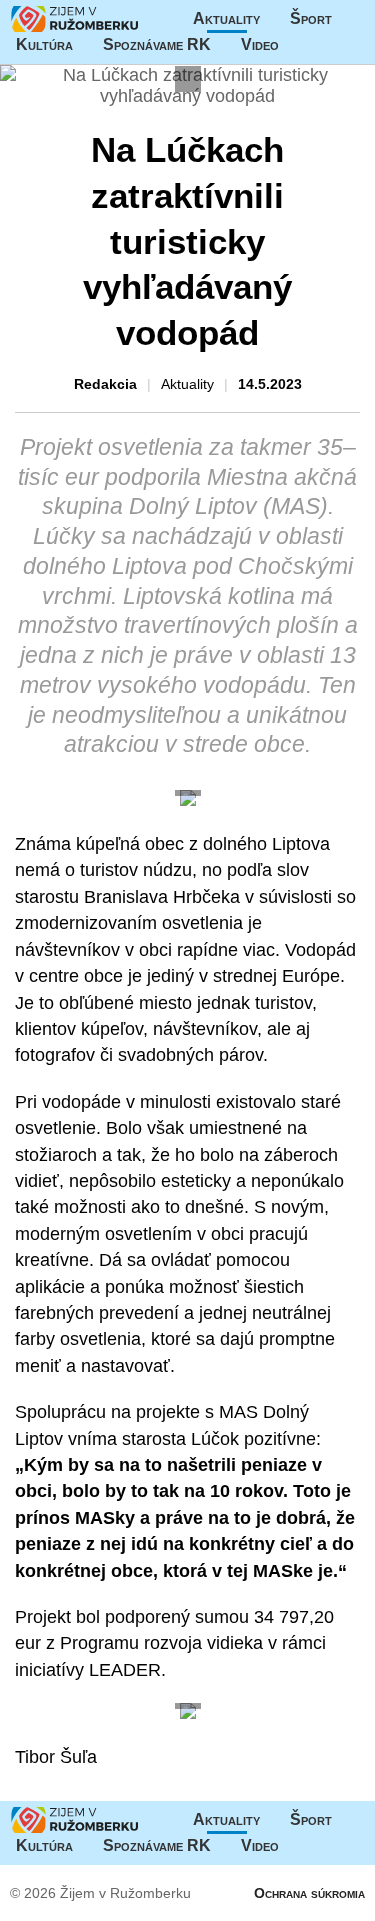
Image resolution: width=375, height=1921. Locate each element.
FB (309, 45)
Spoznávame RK (157, 44)
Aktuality (226, 18)
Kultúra (44, 44)
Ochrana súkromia (309, 1893)
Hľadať (349, 45)
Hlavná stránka (75, 19)
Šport (311, 18)
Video (260, 44)
